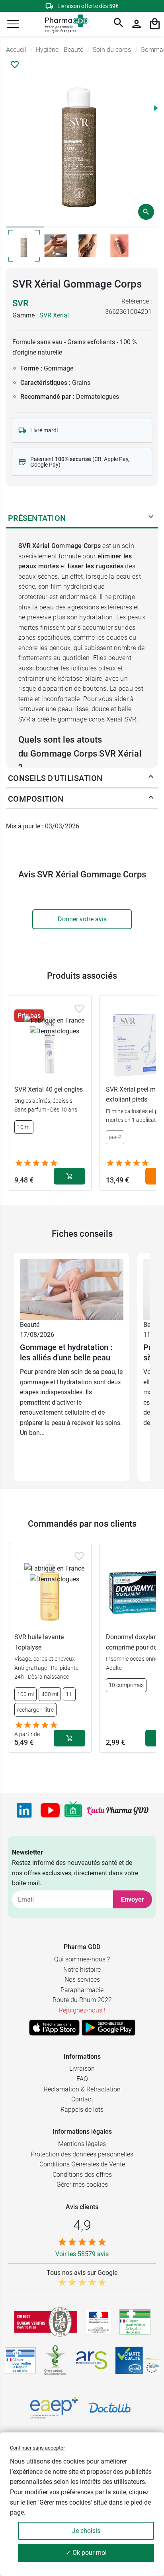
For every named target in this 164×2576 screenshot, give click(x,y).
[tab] (25, 227)
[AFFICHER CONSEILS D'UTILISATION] (151, 778)
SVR (20, 303)
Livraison (82, 2068)
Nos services (82, 1980)
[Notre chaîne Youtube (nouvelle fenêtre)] (50, 1810)
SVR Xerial (54, 315)
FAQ (82, 2079)
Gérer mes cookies (82, 2185)
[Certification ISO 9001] (46, 2322)
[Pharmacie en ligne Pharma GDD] (64, 24)
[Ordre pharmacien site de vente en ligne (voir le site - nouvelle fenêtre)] (135, 2322)
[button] (13, 24)
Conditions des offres (82, 2175)
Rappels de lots (82, 2110)
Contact (82, 2099)
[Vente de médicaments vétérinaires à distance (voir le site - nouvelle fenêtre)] (20, 2360)
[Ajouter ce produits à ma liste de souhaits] (15, 65)
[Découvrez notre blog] (118, 1811)
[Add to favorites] (79, 1009)
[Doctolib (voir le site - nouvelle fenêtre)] (110, 2408)
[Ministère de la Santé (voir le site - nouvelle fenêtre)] (99, 2322)
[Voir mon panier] (155, 24)
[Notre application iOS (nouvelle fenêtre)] (54, 2028)
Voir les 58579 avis (82, 2254)
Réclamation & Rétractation (82, 2089)
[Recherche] (119, 24)
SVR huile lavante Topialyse (39, 1642)
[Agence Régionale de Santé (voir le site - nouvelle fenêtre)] (92, 2360)
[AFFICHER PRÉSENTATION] (151, 518)
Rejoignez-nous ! (82, 2010)
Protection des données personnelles (82, 2154)
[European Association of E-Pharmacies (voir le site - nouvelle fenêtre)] (54, 2408)
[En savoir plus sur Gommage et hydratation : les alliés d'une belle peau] (72, 1289)
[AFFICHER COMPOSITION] (151, 799)
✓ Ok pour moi (86, 2553)
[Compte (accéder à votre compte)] (137, 24)
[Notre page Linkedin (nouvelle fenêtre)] (24, 1810)
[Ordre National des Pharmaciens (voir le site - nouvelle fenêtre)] (56, 2360)
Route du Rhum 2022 (82, 2000)
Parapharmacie (82, 1990)
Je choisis (86, 2531)
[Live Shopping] (73, 1810)
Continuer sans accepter (37, 2448)
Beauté (30, 1325)
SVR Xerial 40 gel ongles (49, 1089)
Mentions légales (82, 2144)
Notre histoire (82, 1970)
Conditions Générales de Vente (82, 2164)
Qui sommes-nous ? (82, 1959)
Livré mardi (44, 430)
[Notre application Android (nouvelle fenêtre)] (108, 2028)
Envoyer (133, 1899)
